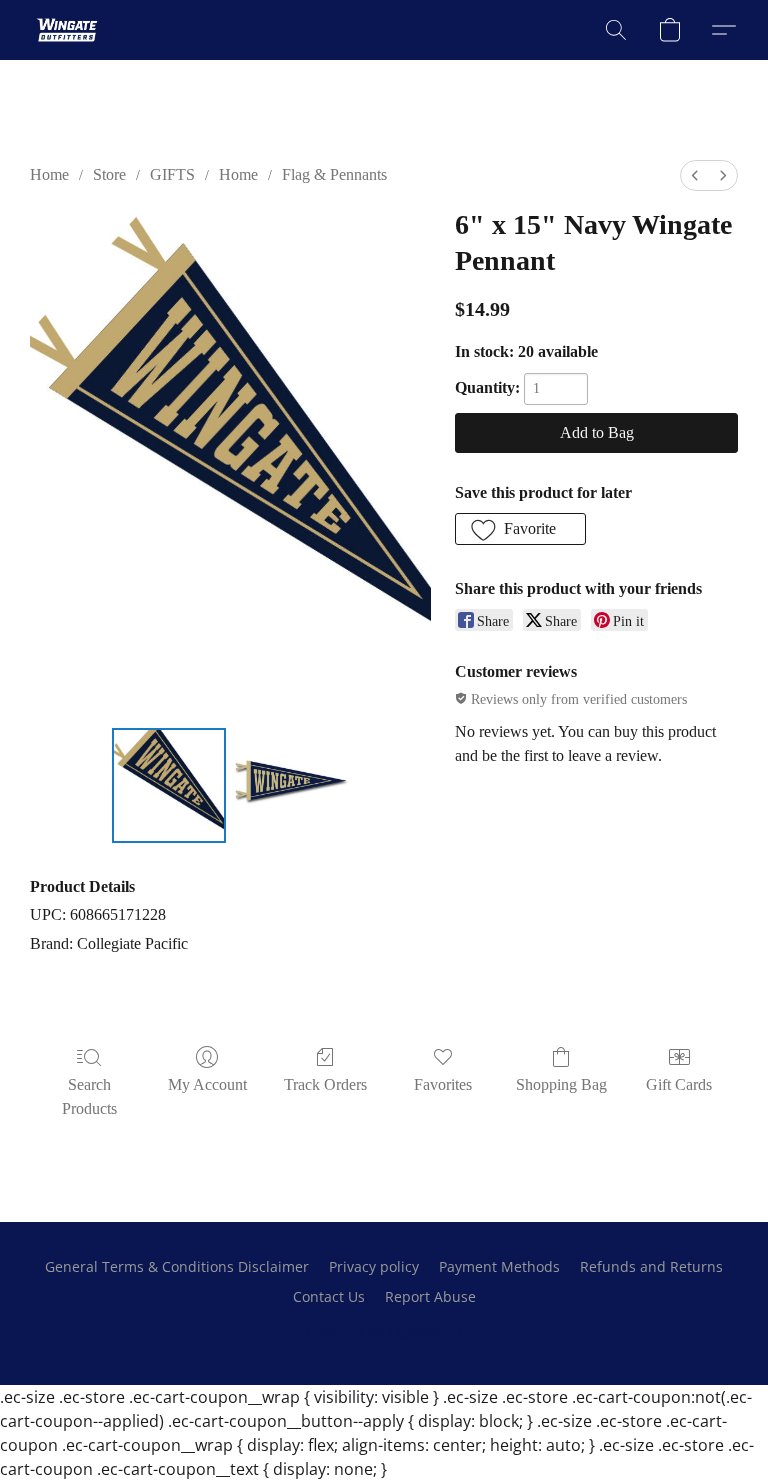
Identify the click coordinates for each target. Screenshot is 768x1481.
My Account (207, 1084)
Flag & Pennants (334, 174)
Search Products (89, 1096)
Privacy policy (374, 1266)
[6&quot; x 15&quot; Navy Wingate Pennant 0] (169, 785)
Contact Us (329, 1296)
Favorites (443, 1084)
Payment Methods (499, 1266)
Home (49, 174)
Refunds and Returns (651, 1266)
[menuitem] (695, 175)
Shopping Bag (561, 1084)
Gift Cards (679, 1084)
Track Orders (325, 1084)
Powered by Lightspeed (384, 1331)
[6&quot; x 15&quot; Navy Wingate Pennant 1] (291, 785)
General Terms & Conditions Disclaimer (177, 1266)
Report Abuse (430, 1296)
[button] (67, 30)
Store (109, 174)
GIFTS (172, 174)
